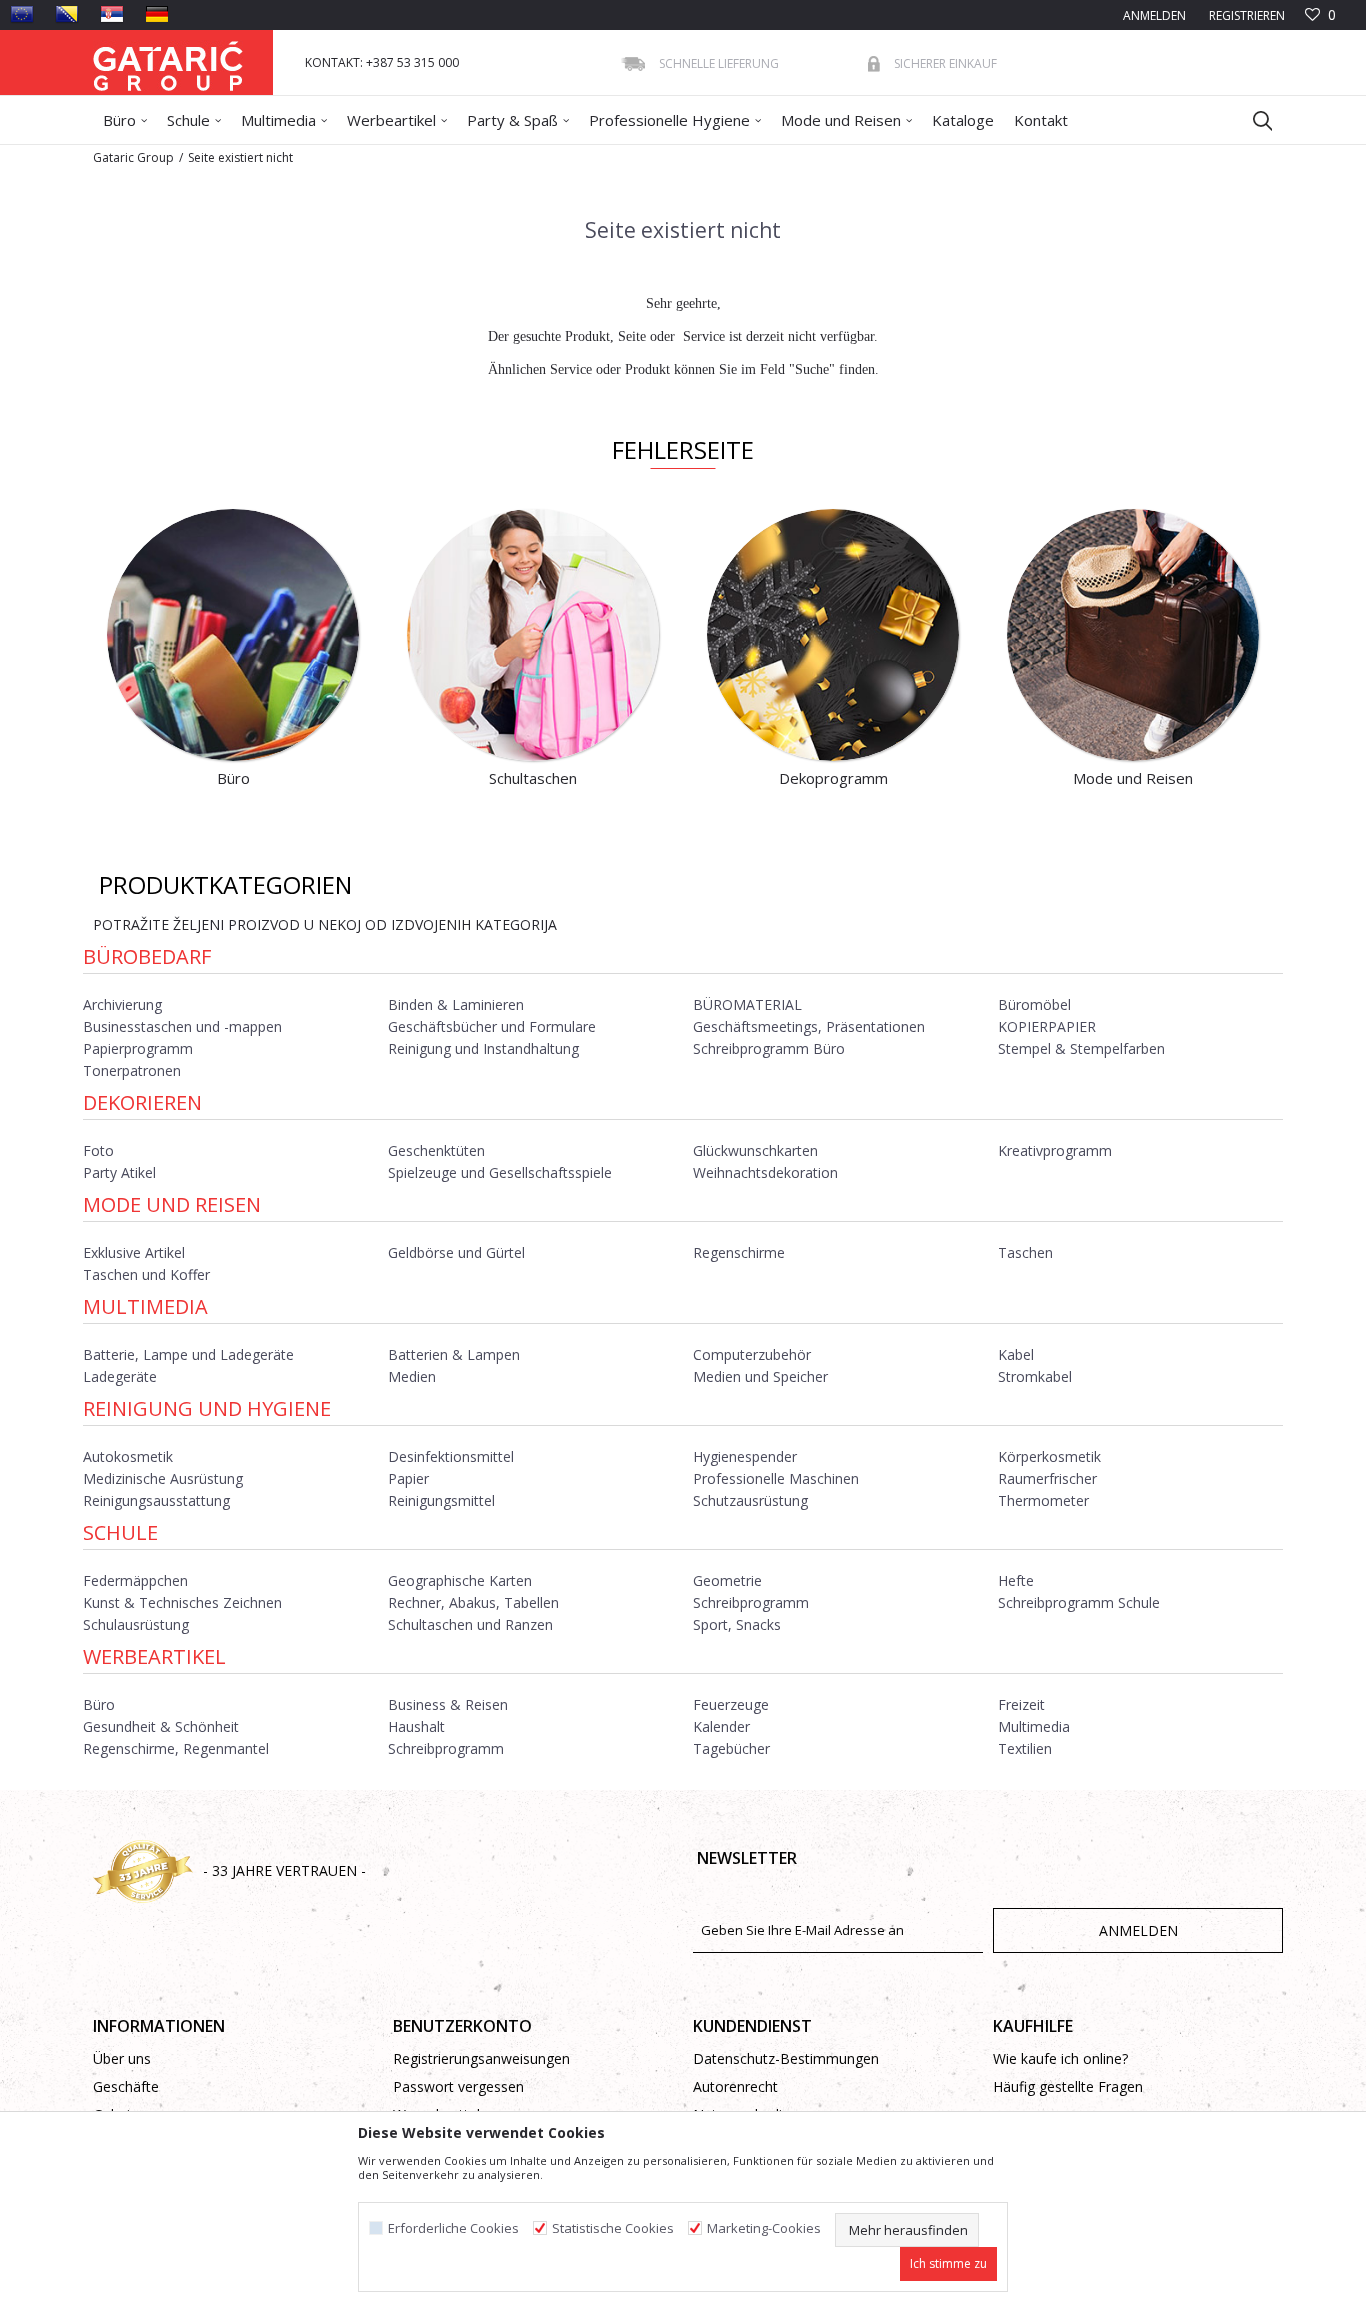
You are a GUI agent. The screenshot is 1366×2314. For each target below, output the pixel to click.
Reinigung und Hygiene (207, 1408)
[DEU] (157, 14)
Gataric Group (133, 157)
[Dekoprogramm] (833, 635)
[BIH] (67, 14)
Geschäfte (126, 2086)
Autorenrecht (735, 2086)
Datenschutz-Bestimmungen (786, 2058)
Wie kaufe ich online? (1060, 2058)
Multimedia (145, 1306)
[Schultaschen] (533, 635)
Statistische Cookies (613, 2228)
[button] (1253, 120)
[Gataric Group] (168, 62)
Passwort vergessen (458, 2086)
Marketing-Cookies (764, 2228)
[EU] (22, 14)
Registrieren (1245, 15)
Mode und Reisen (172, 1204)
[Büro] (233, 635)
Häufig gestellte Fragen (1068, 2086)
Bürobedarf (147, 956)
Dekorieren (142, 1102)
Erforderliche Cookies (453, 2228)
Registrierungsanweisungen (481, 2058)
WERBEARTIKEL (154, 1656)
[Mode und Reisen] (1133, 635)
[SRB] (112, 14)
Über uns (122, 2058)
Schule (120, 1532)
